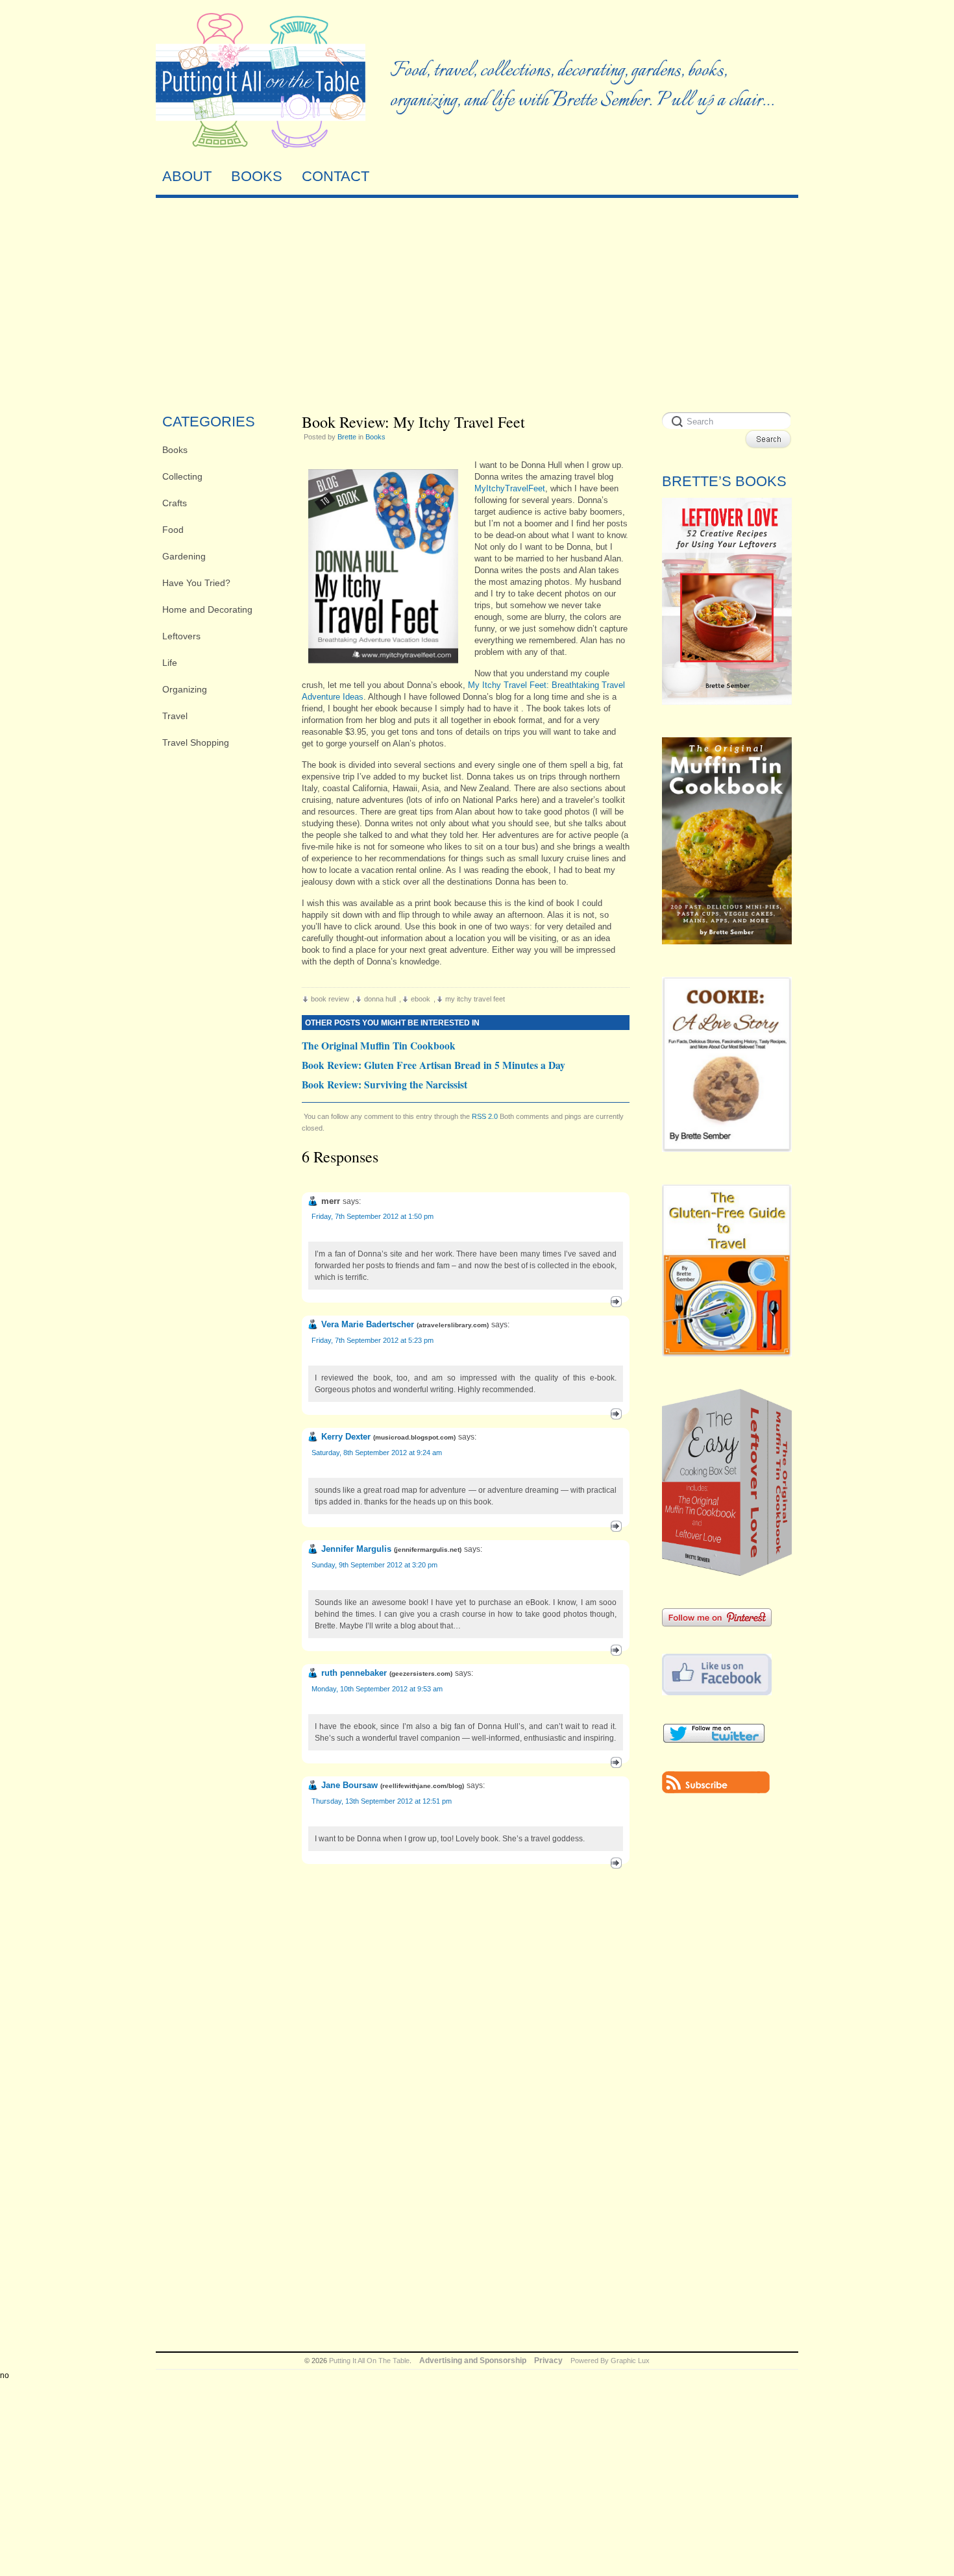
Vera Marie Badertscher (368, 1324)
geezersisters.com (421, 1674)
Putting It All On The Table (369, 2361)
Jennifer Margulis (356, 1549)
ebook (421, 999)
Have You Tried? (196, 583)
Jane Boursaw (349, 1785)
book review (330, 999)
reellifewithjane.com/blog (422, 1786)
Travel (175, 716)
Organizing (185, 689)
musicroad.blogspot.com (414, 1437)
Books (175, 450)
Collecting (182, 476)
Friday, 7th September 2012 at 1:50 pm (373, 1216)
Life (170, 663)
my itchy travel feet (475, 999)
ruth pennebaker (354, 1673)
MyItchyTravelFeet (510, 488)
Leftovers (181, 636)
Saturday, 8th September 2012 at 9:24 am (377, 1453)
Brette (347, 437)
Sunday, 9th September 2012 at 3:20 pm (374, 1565)
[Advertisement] (477, 302)
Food (173, 530)
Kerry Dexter (346, 1437)
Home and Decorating (207, 609)
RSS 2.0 (485, 1116)
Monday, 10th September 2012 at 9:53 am (377, 1689)
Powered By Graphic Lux (610, 2361)
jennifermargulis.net (428, 1550)
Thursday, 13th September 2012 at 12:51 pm (382, 1801)
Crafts (175, 503)
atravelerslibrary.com (453, 1325)
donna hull (380, 999)
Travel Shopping (196, 742)
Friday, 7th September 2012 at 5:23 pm (373, 1340)
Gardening (184, 556)
